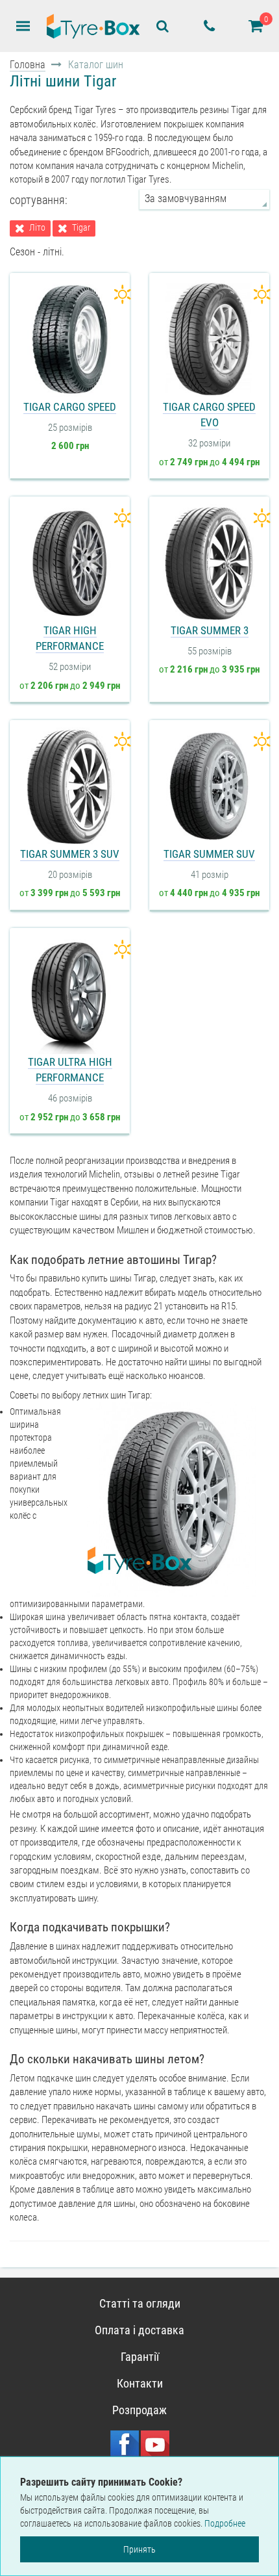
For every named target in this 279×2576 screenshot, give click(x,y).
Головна (28, 65)
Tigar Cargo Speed (70, 407)
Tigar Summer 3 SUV (70, 854)
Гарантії (140, 2357)
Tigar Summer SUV (209, 854)
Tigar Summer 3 (210, 630)
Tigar (81, 228)
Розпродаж (139, 2410)
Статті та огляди (140, 2303)
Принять (139, 2549)
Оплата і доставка (139, 2330)
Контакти (140, 2383)
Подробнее (225, 2523)
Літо (37, 228)
